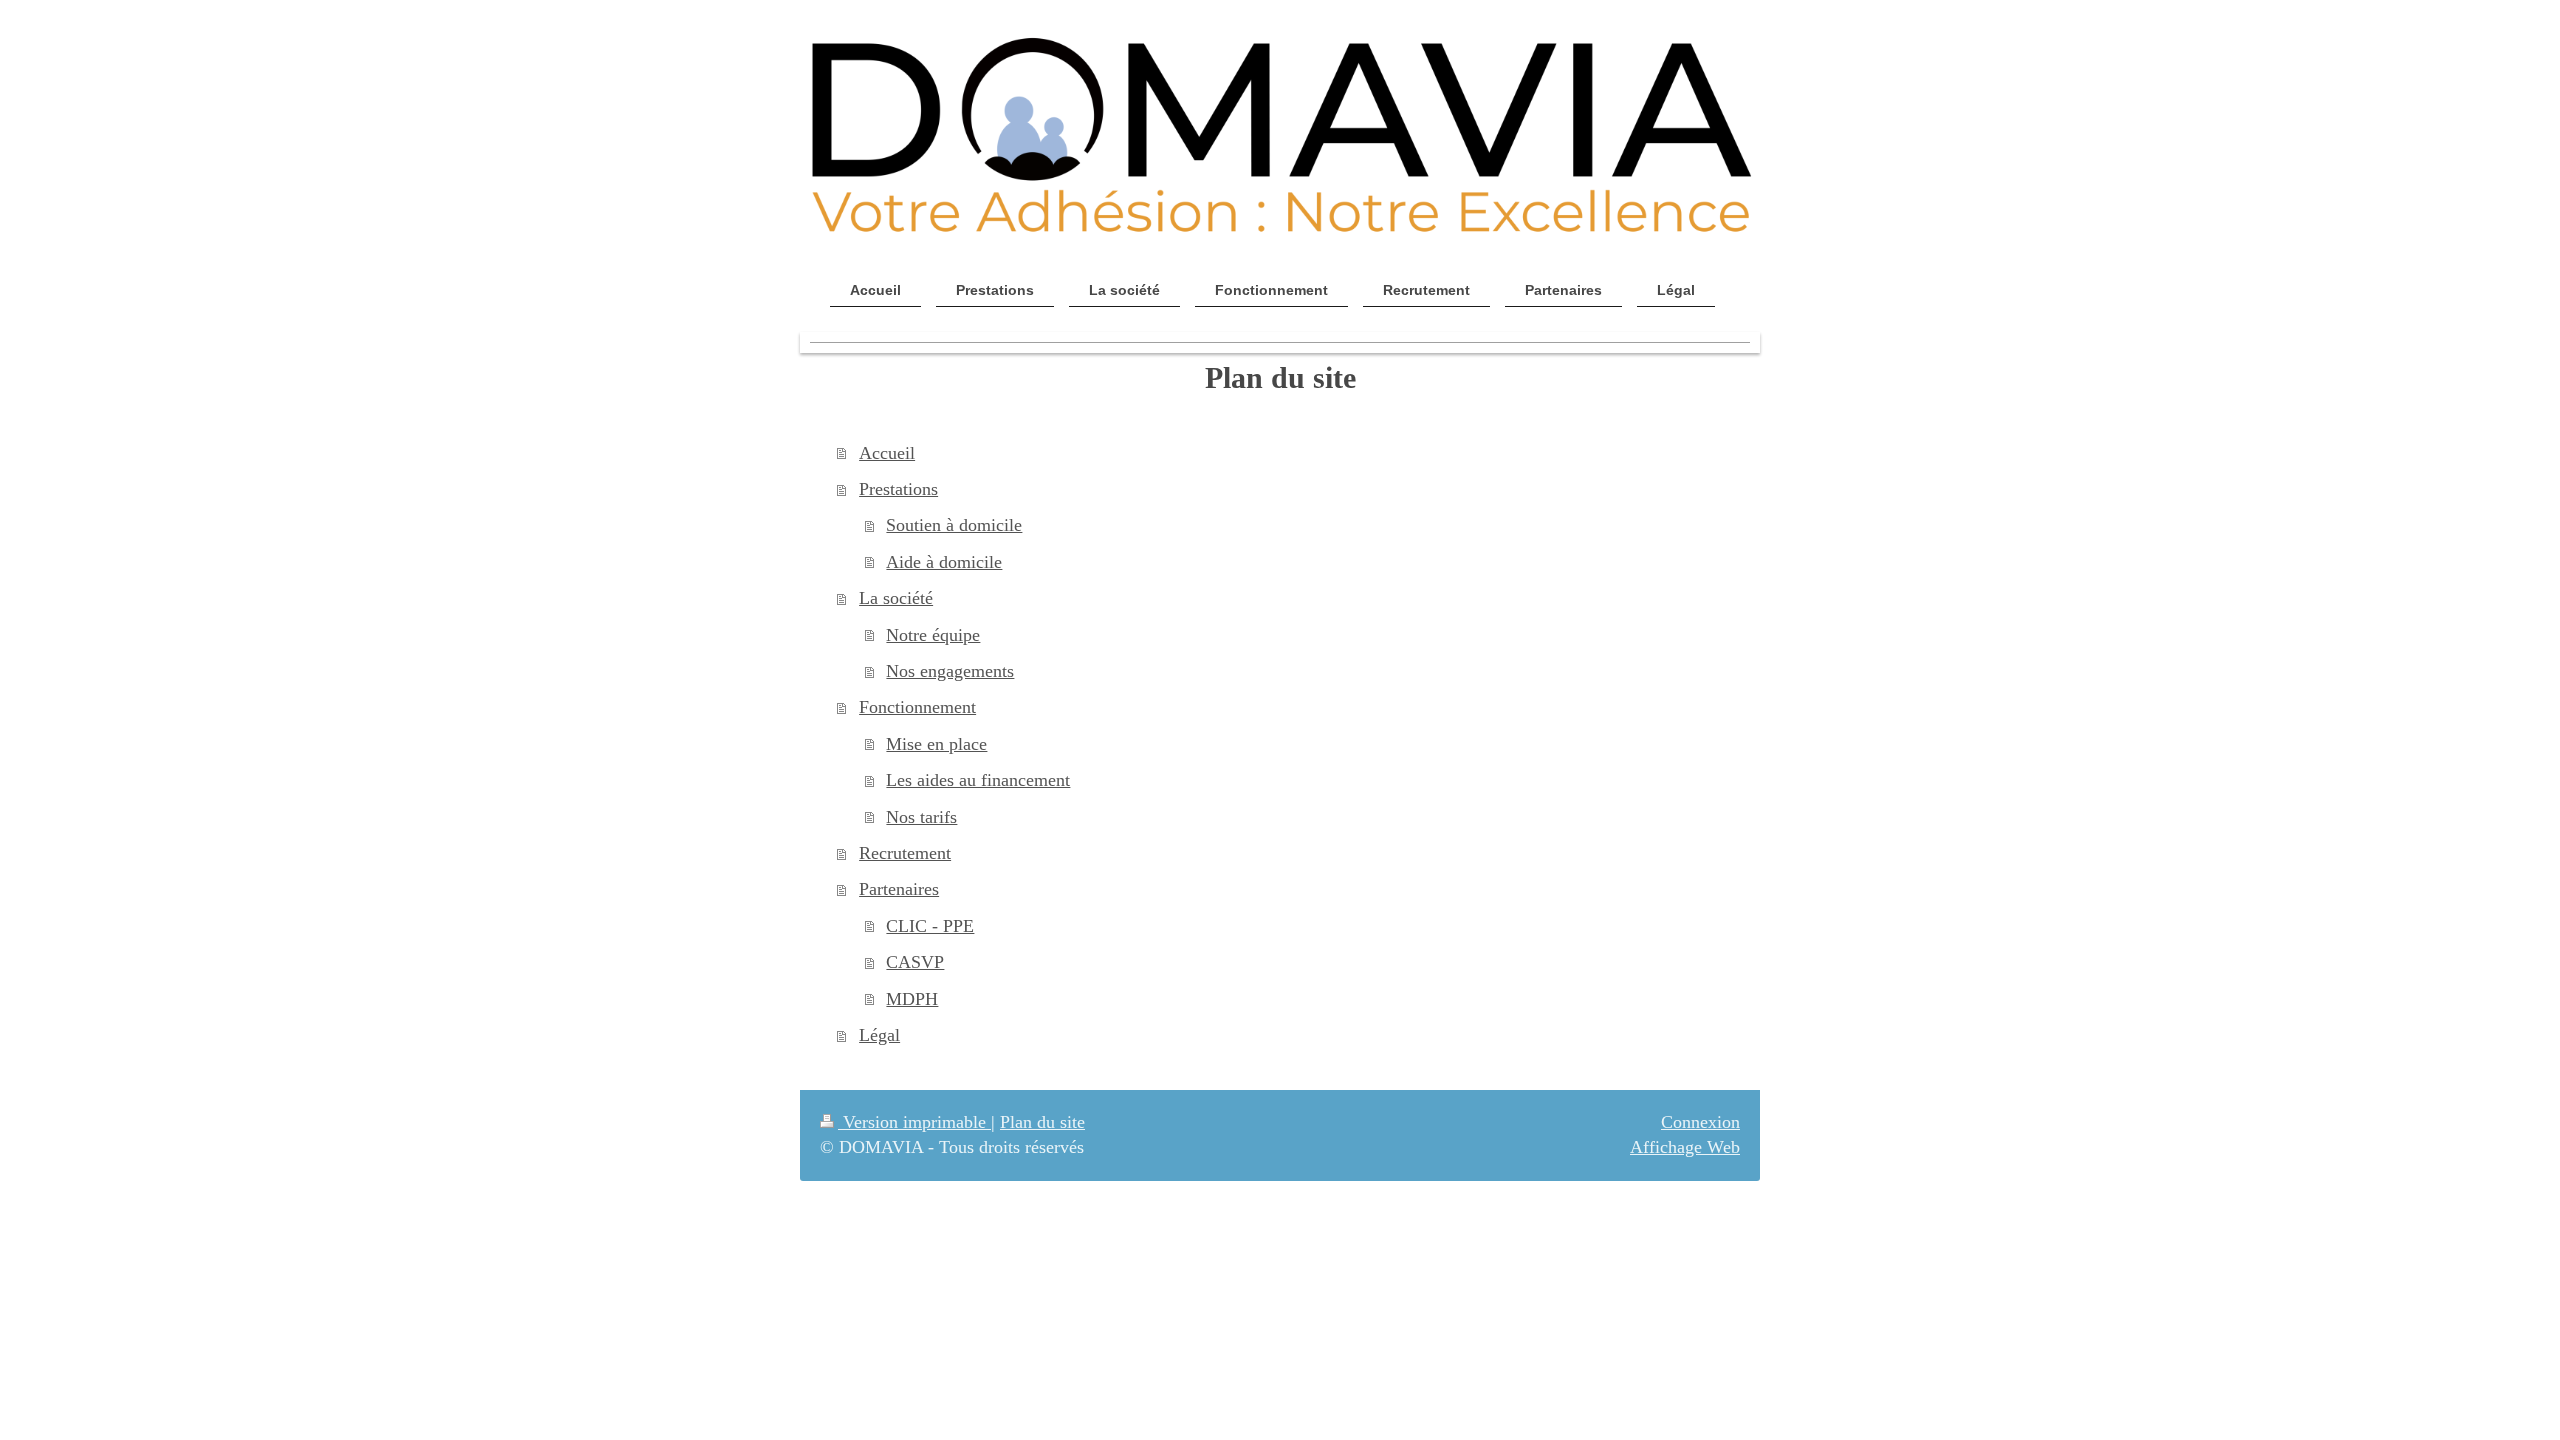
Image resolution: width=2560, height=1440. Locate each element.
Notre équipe (933, 635)
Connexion (1700, 1122)
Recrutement (905, 853)
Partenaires (899, 889)
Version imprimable (914, 1122)
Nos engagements (950, 671)
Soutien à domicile (954, 525)
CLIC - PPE (930, 926)
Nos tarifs (921, 817)
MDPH (912, 999)
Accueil (887, 453)
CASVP (915, 962)
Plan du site (1042, 1122)
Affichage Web (1685, 1147)
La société (896, 598)
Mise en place (936, 744)
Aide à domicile (944, 562)
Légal (879, 1035)
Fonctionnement (917, 707)
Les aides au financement (978, 780)
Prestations (898, 489)
